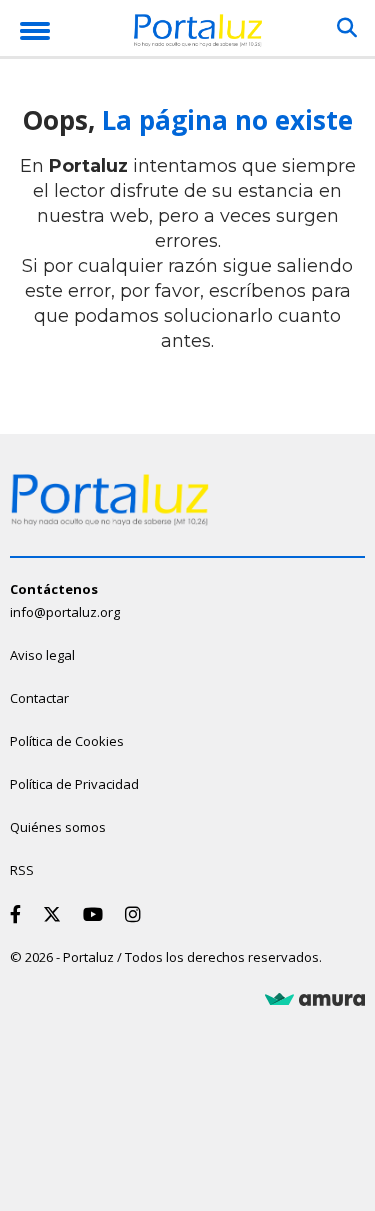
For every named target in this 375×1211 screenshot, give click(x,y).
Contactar (39, 698)
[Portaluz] (198, 33)
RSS (22, 870)
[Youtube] (97, 914)
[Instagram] (137, 914)
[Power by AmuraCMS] (315, 1000)
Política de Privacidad (74, 784)
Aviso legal (42, 655)
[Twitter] (56, 914)
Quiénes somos (58, 827)
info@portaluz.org (65, 612)
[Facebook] (19, 914)
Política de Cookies (67, 741)
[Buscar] (347, 28)
